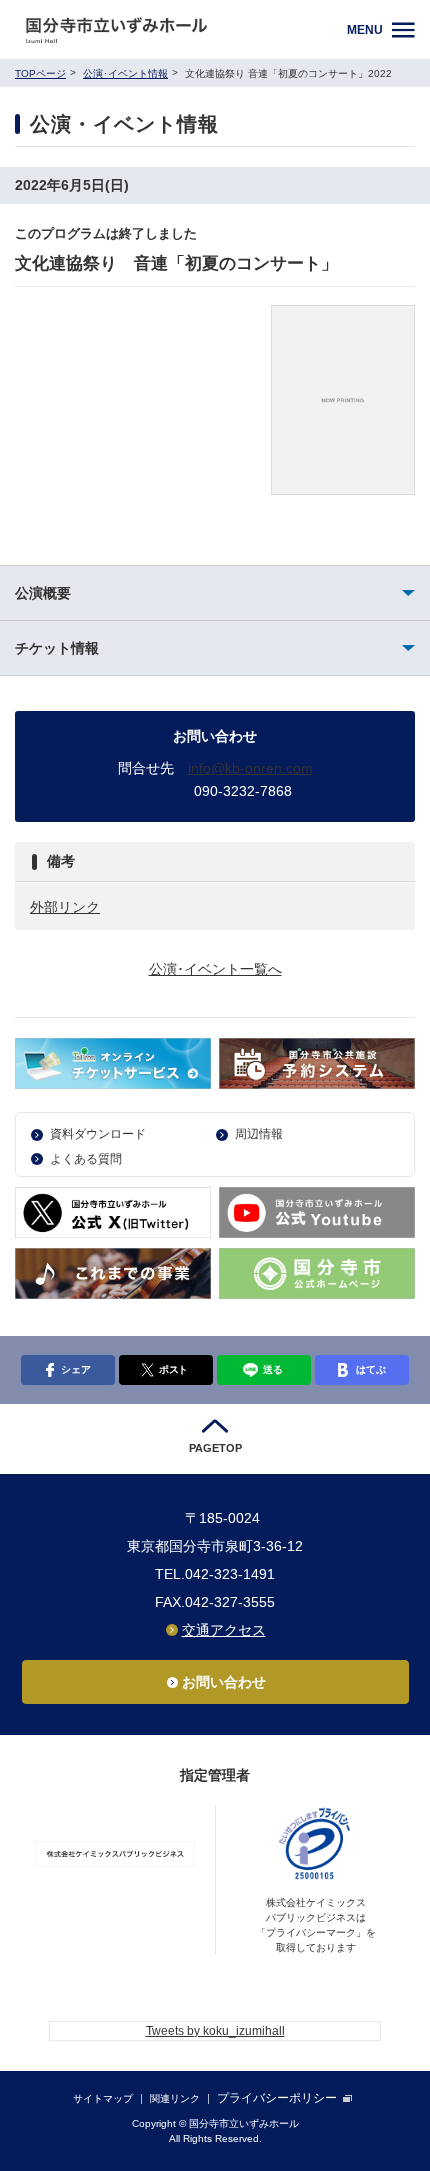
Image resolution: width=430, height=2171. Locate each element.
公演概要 (43, 593)
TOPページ (40, 73)
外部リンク (65, 907)
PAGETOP (215, 1448)
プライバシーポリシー (277, 2098)
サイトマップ (103, 2098)
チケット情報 (57, 648)
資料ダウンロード (98, 1134)
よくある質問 (86, 1159)
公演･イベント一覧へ (215, 969)
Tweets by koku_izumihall (215, 2031)
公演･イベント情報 (125, 73)
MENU (365, 30)
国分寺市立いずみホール (177, 30)
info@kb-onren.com (250, 768)
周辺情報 (259, 1134)
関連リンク (175, 2098)
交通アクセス (224, 1630)
